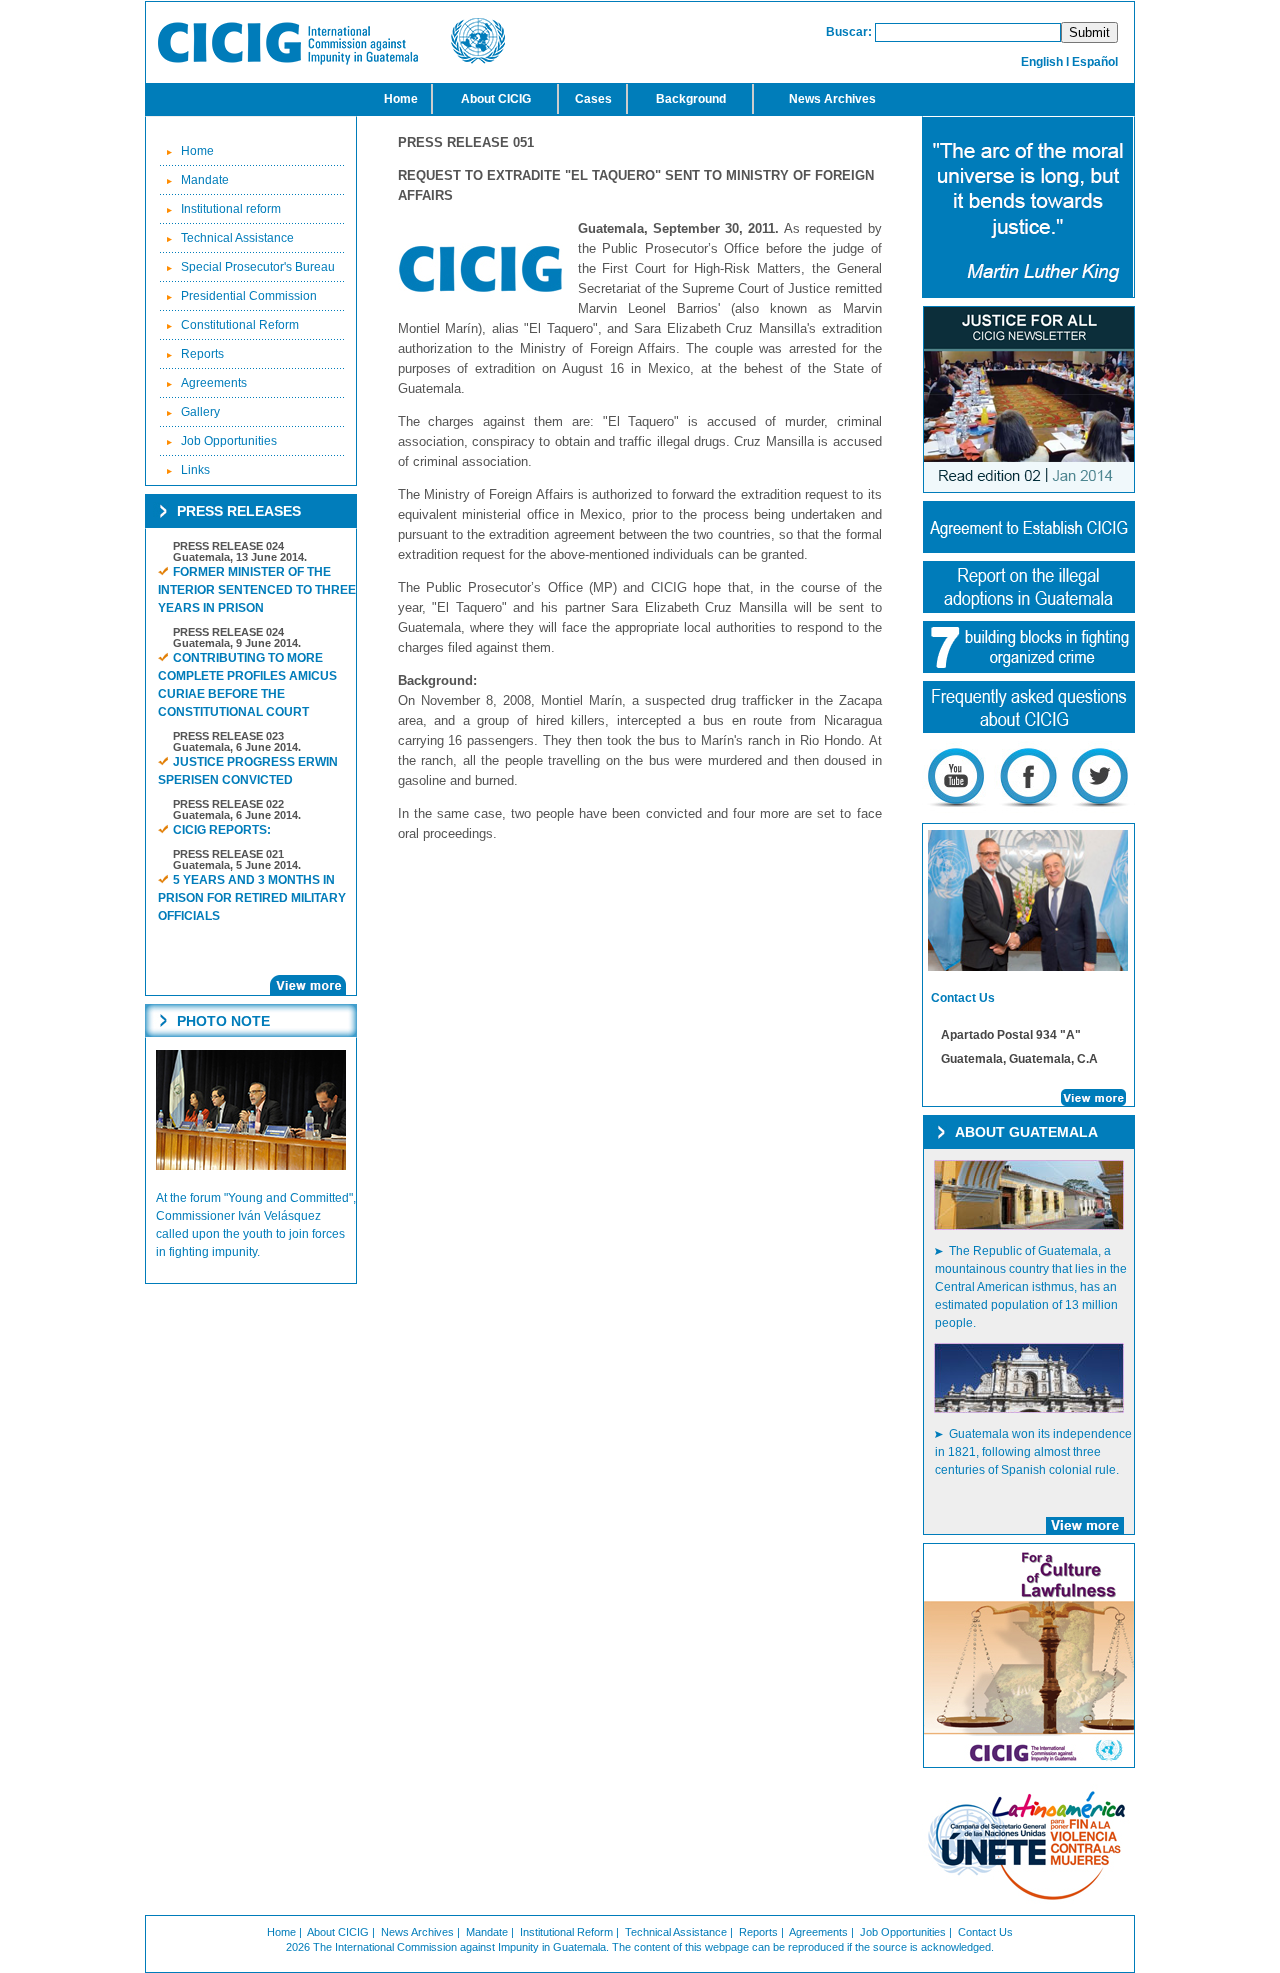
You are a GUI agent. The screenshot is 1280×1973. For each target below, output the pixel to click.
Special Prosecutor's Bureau (258, 267)
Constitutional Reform (240, 325)
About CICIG (496, 99)
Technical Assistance (237, 238)
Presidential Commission (249, 296)
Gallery (200, 412)
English (1042, 62)
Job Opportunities (229, 441)
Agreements (214, 383)
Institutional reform (231, 209)
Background (691, 99)
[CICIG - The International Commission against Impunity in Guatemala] (331, 61)
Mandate (205, 180)
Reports (202, 354)
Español (1095, 62)
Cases (593, 99)
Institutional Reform (566, 1932)
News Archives (832, 99)
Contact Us (985, 1932)
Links (195, 470)
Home (401, 99)
